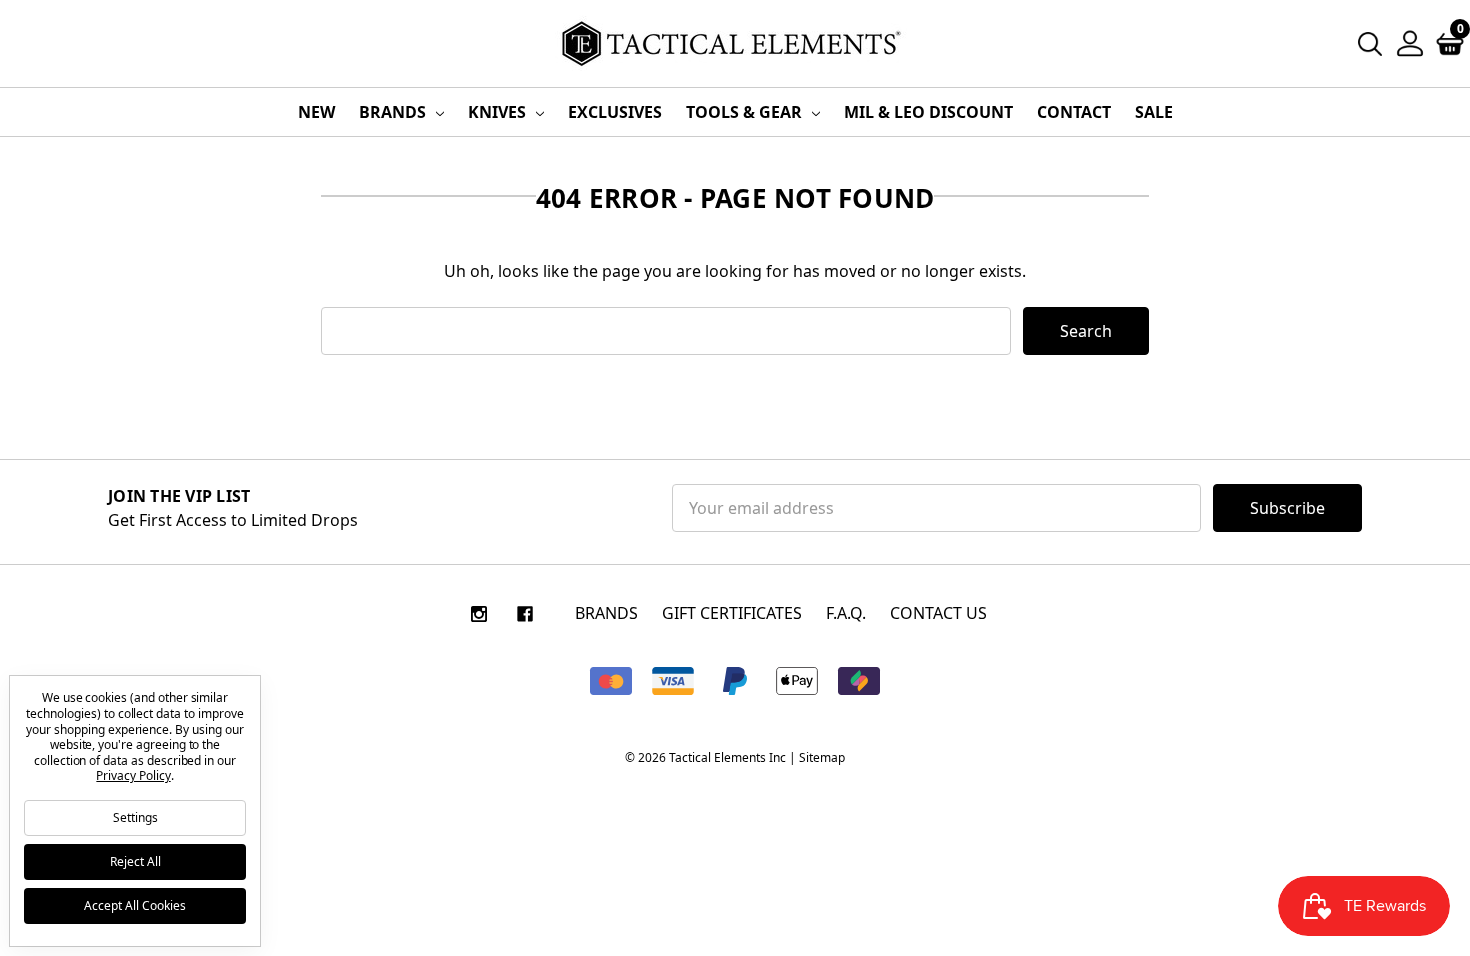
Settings (135, 817)
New (316, 112)
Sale (1154, 112)
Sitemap (822, 757)
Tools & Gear (746, 112)
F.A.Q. (846, 613)
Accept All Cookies (135, 905)
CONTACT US (938, 613)
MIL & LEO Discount (928, 112)
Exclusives (615, 112)
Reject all (135, 861)
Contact (1074, 112)
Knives (499, 112)
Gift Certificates (732, 613)
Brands (394, 112)
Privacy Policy (133, 775)
